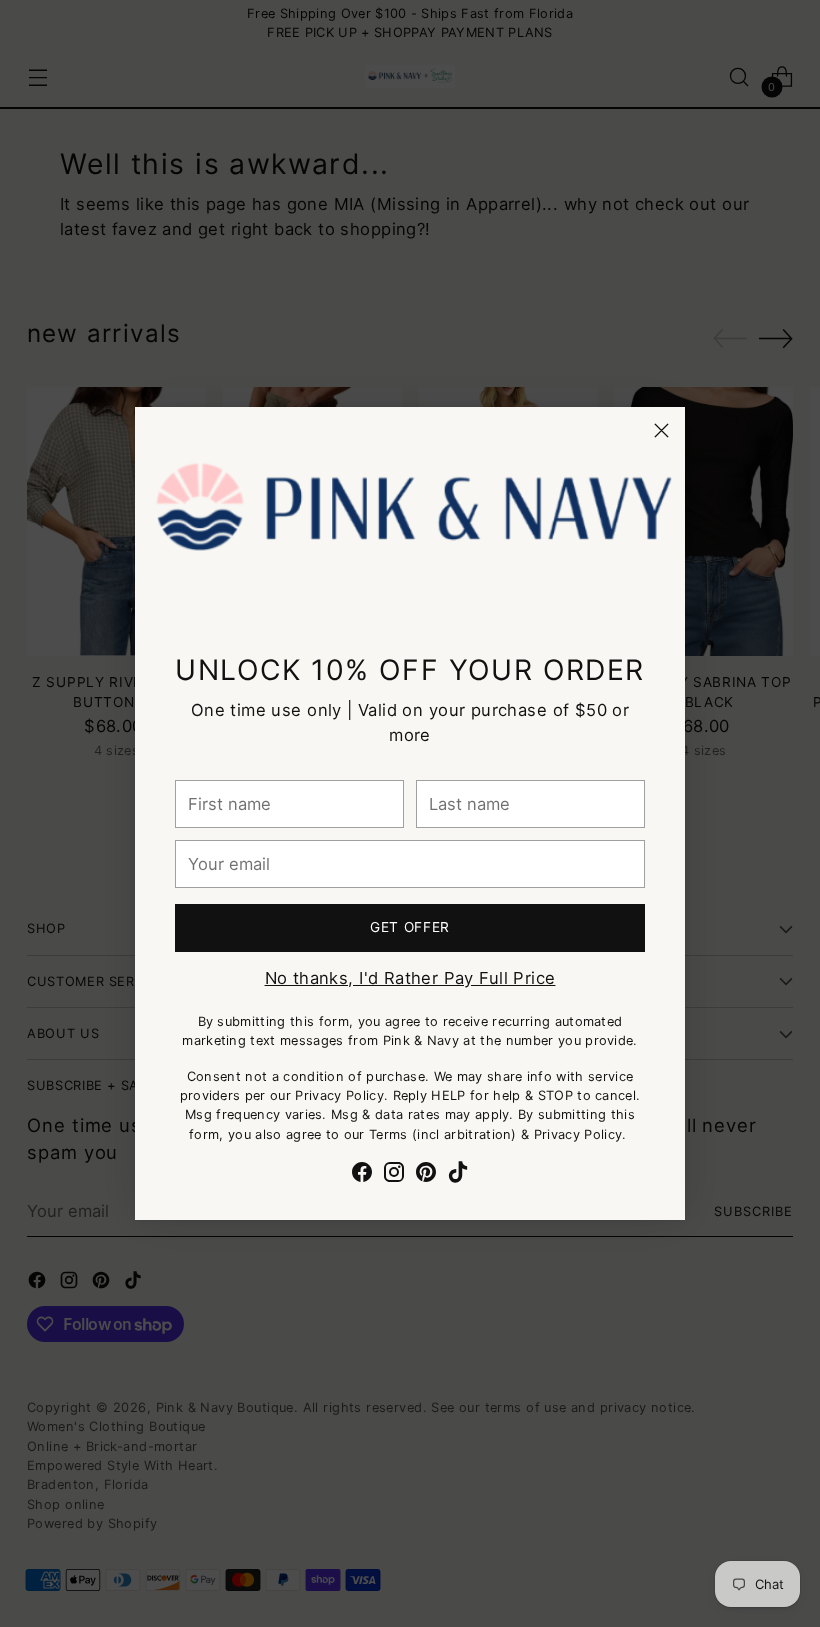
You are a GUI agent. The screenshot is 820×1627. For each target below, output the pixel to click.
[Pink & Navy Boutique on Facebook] (362, 1175)
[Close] (661, 430)
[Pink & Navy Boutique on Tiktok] (458, 1175)
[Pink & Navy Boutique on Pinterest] (426, 1175)
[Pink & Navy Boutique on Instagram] (394, 1175)
